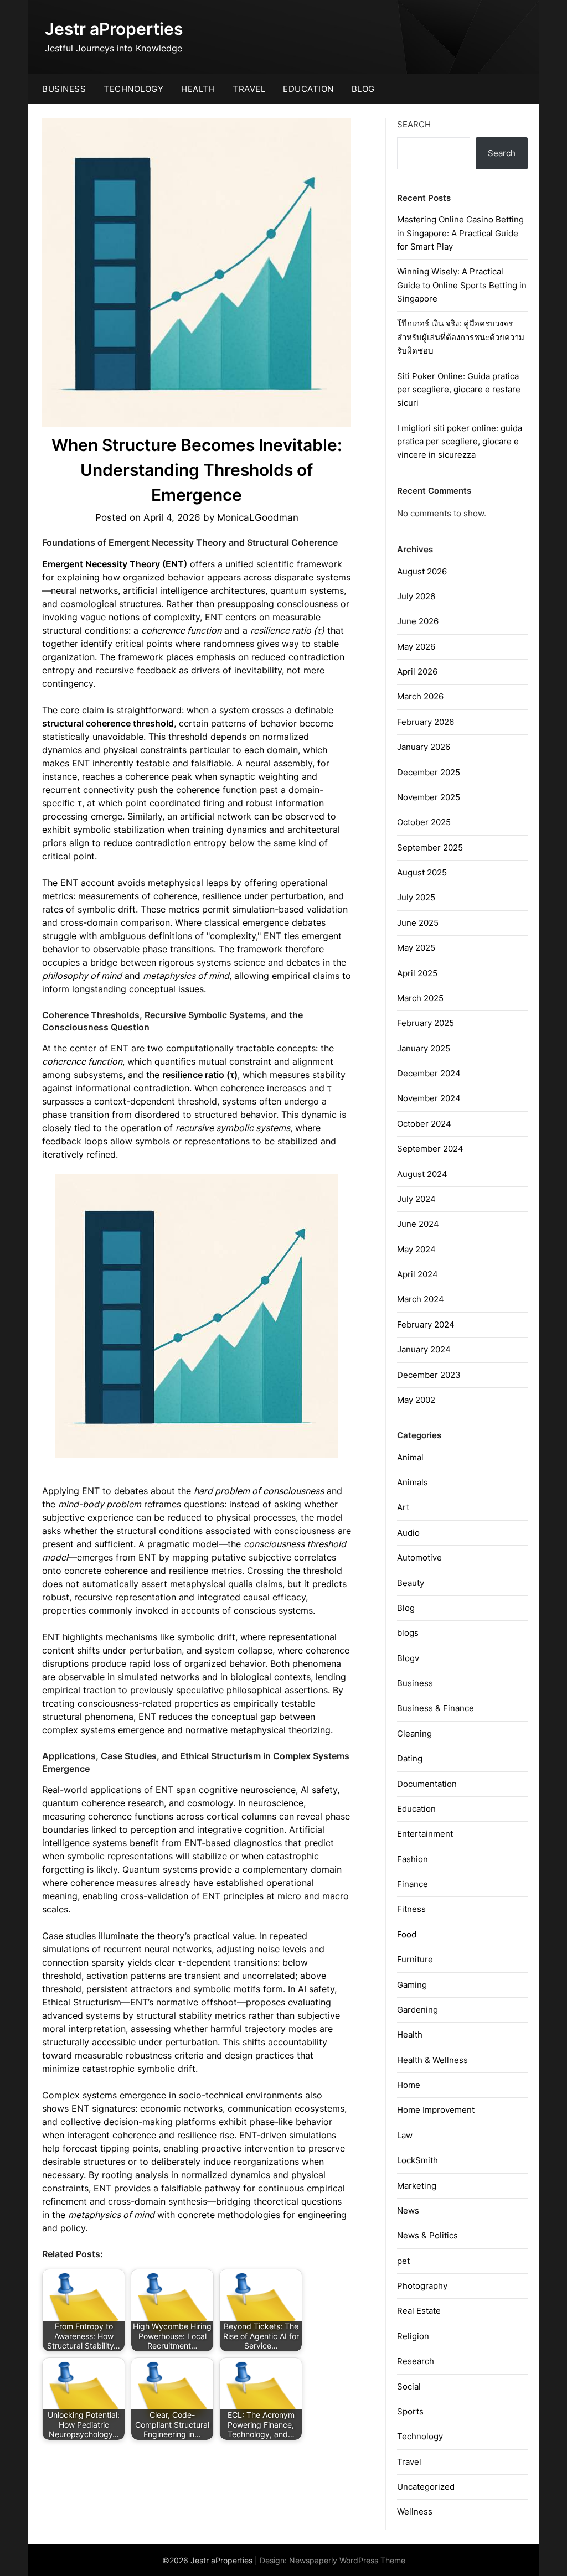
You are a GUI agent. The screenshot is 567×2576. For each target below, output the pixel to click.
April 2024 (417, 1274)
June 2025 (418, 923)
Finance (413, 1884)
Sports (410, 2411)
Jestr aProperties (114, 29)
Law (405, 2135)
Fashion (413, 1859)
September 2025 (430, 848)
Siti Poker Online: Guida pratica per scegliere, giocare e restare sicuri (459, 390)
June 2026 (418, 621)
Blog (363, 89)
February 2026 (426, 722)
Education (308, 89)
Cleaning (414, 1733)
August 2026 (422, 571)
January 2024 (424, 1349)
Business (64, 89)
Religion (413, 2336)
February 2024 (426, 1325)
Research (416, 2361)
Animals (413, 1482)
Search (414, 124)
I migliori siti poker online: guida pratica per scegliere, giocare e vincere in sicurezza (460, 442)
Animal (410, 1457)
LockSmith (417, 2160)
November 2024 (429, 1098)
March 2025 (420, 998)
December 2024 (429, 1073)
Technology (133, 89)
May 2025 (416, 948)
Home (409, 2085)
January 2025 (424, 1048)
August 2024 (422, 1174)
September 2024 (430, 1149)
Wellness (415, 2512)
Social (409, 2386)
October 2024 (424, 1124)
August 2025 (422, 872)
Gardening (417, 2010)
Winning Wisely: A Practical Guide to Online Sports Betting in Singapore (462, 285)
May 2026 (416, 647)
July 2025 (416, 897)
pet (403, 2261)
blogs (408, 1633)
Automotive (419, 1557)
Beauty (411, 1583)
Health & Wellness (432, 2060)
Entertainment (425, 1834)
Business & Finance (435, 1708)
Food (407, 1934)
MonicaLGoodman (258, 517)
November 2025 (429, 797)
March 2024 (421, 1299)
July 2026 (416, 596)
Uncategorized (426, 2487)
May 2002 (416, 1400)
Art (403, 1507)
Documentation (427, 1784)
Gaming (412, 1985)
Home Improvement (436, 2110)
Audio (408, 1533)
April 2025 (417, 973)
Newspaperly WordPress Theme (347, 2560)
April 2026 (417, 672)
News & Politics (427, 2235)
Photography (422, 2286)
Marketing (417, 2186)
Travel (249, 89)
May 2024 (416, 1249)
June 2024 (418, 1224)
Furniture (415, 1959)
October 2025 (424, 822)
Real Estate (419, 2311)
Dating (410, 1758)
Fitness (411, 1909)
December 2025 (429, 772)
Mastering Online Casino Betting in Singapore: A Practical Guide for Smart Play (460, 233)
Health (198, 89)
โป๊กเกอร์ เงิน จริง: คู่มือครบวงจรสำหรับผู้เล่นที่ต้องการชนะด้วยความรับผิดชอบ (461, 337)
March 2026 (420, 696)
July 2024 (416, 1199)
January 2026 (424, 747)
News (408, 2210)
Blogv (408, 1658)
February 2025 (426, 1023)
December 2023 (429, 1375)
